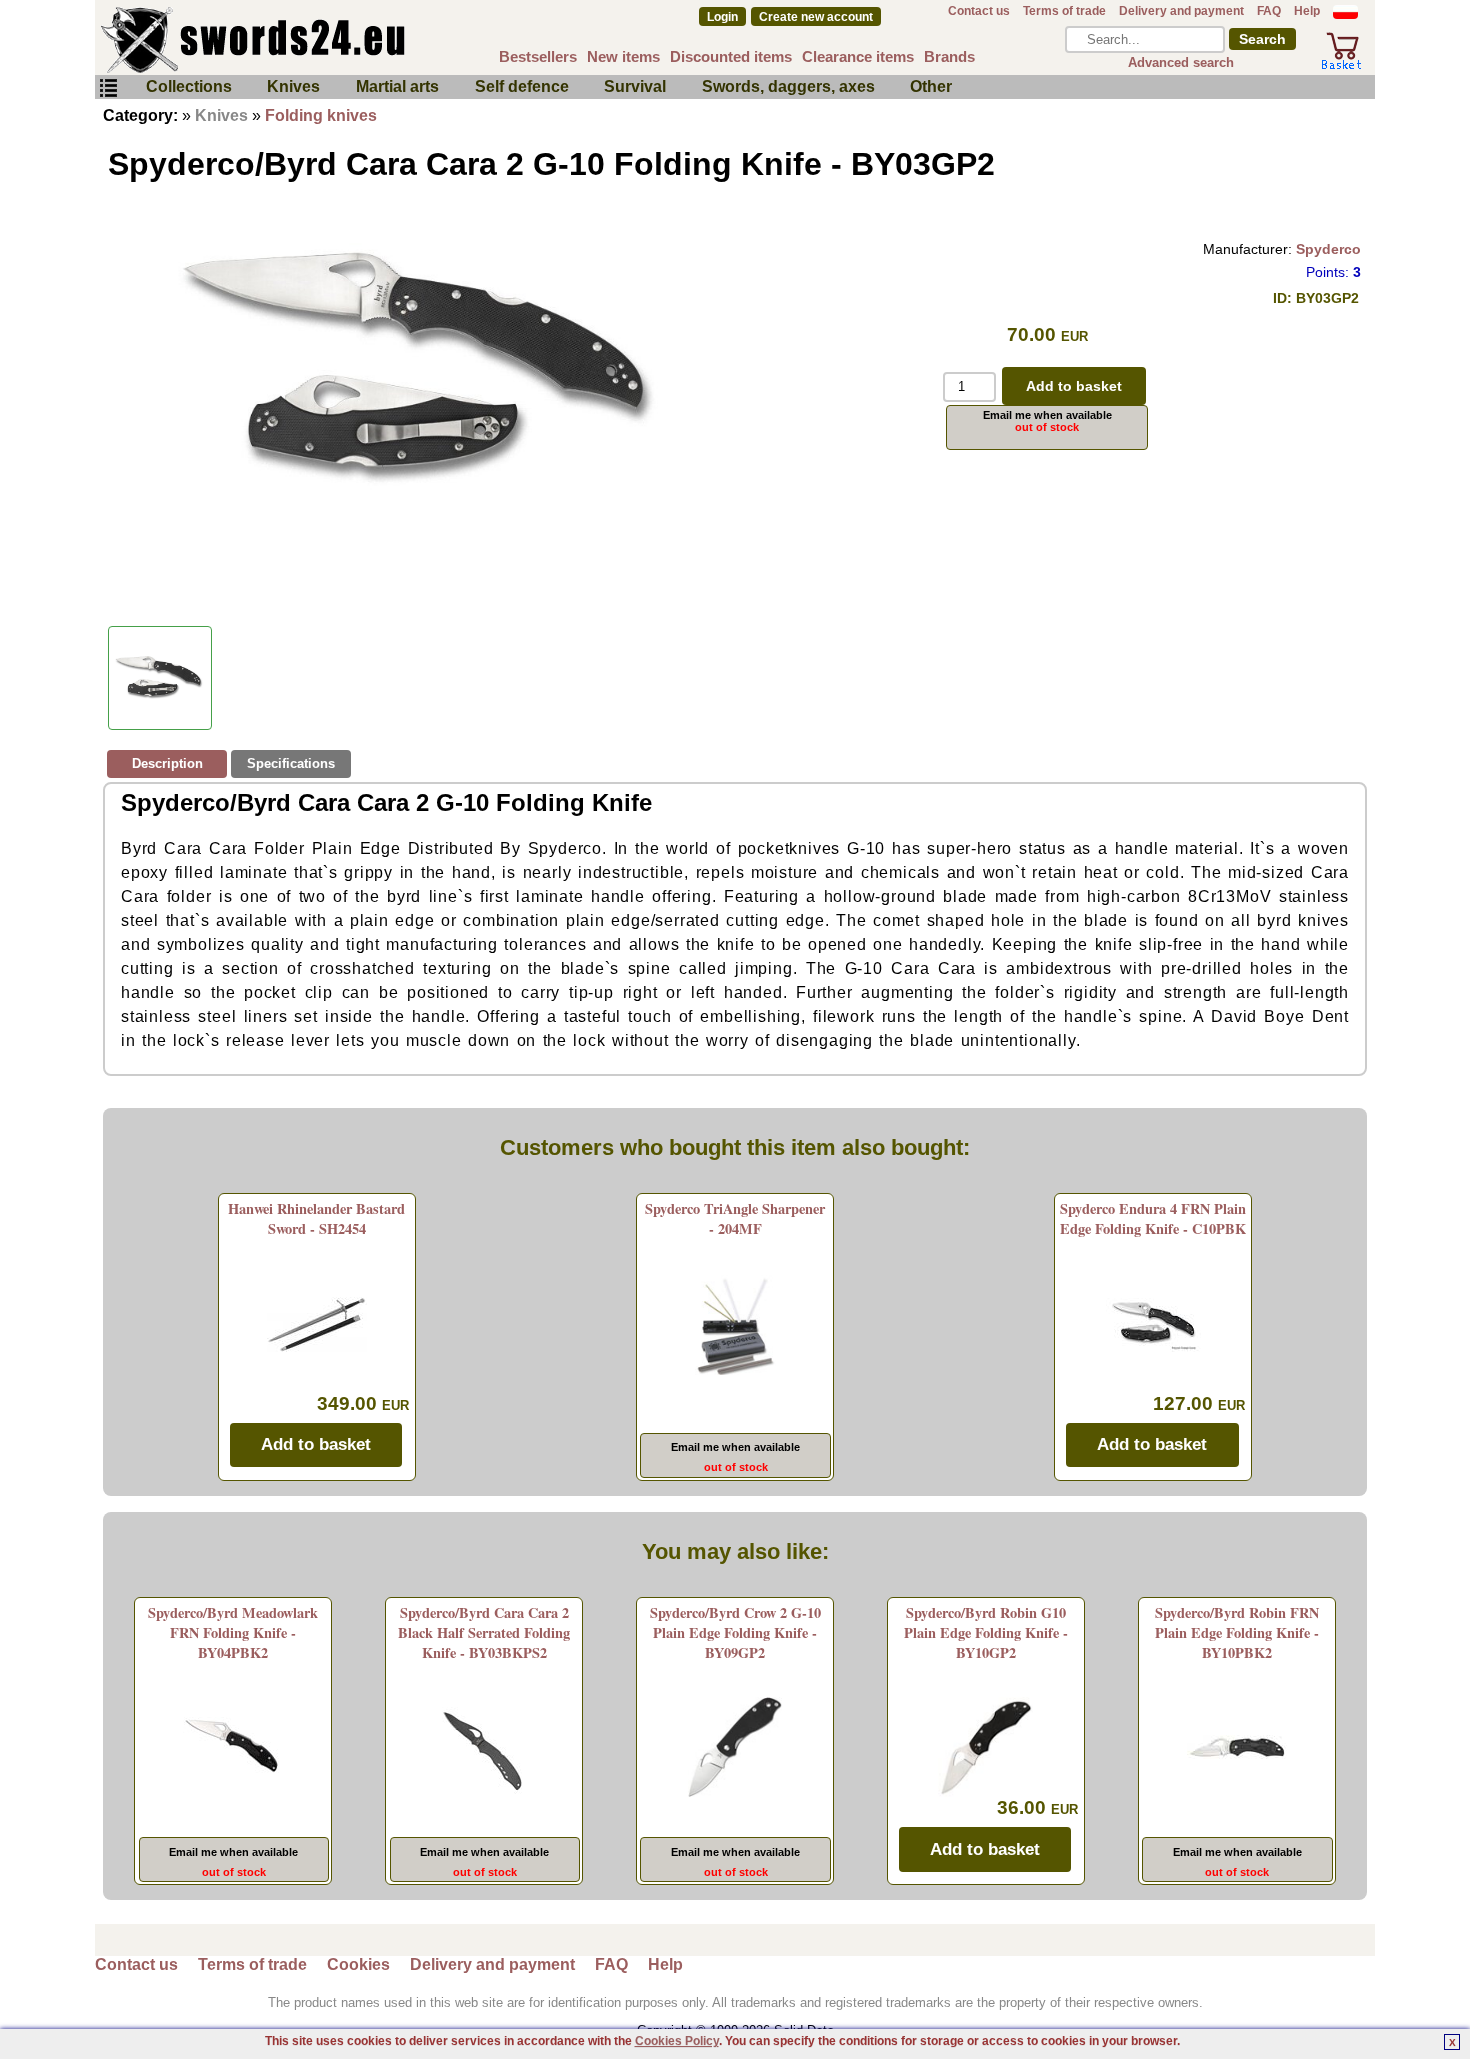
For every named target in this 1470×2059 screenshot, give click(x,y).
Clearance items (858, 56)
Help (1307, 11)
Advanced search (1181, 62)
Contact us (979, 11)
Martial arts (397, 86)
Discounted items (731, 56)
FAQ (1269, 11)
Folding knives (321, 115)
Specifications (291, 763)
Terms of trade (1064, 11)
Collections (189, 86)
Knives (293, 86)
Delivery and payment (1181, 11)
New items (623, 56)
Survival (635, 86)
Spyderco (1328, 249)
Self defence (522, 86)
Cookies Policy (677, 2041)
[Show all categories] (108, 88)
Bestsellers (538, 56)
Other (931, 86)
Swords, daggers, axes (788, 86)
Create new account (816, 17)
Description (167, 763)
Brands (949, 56)
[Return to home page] (319, 40)
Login (722, 17)
